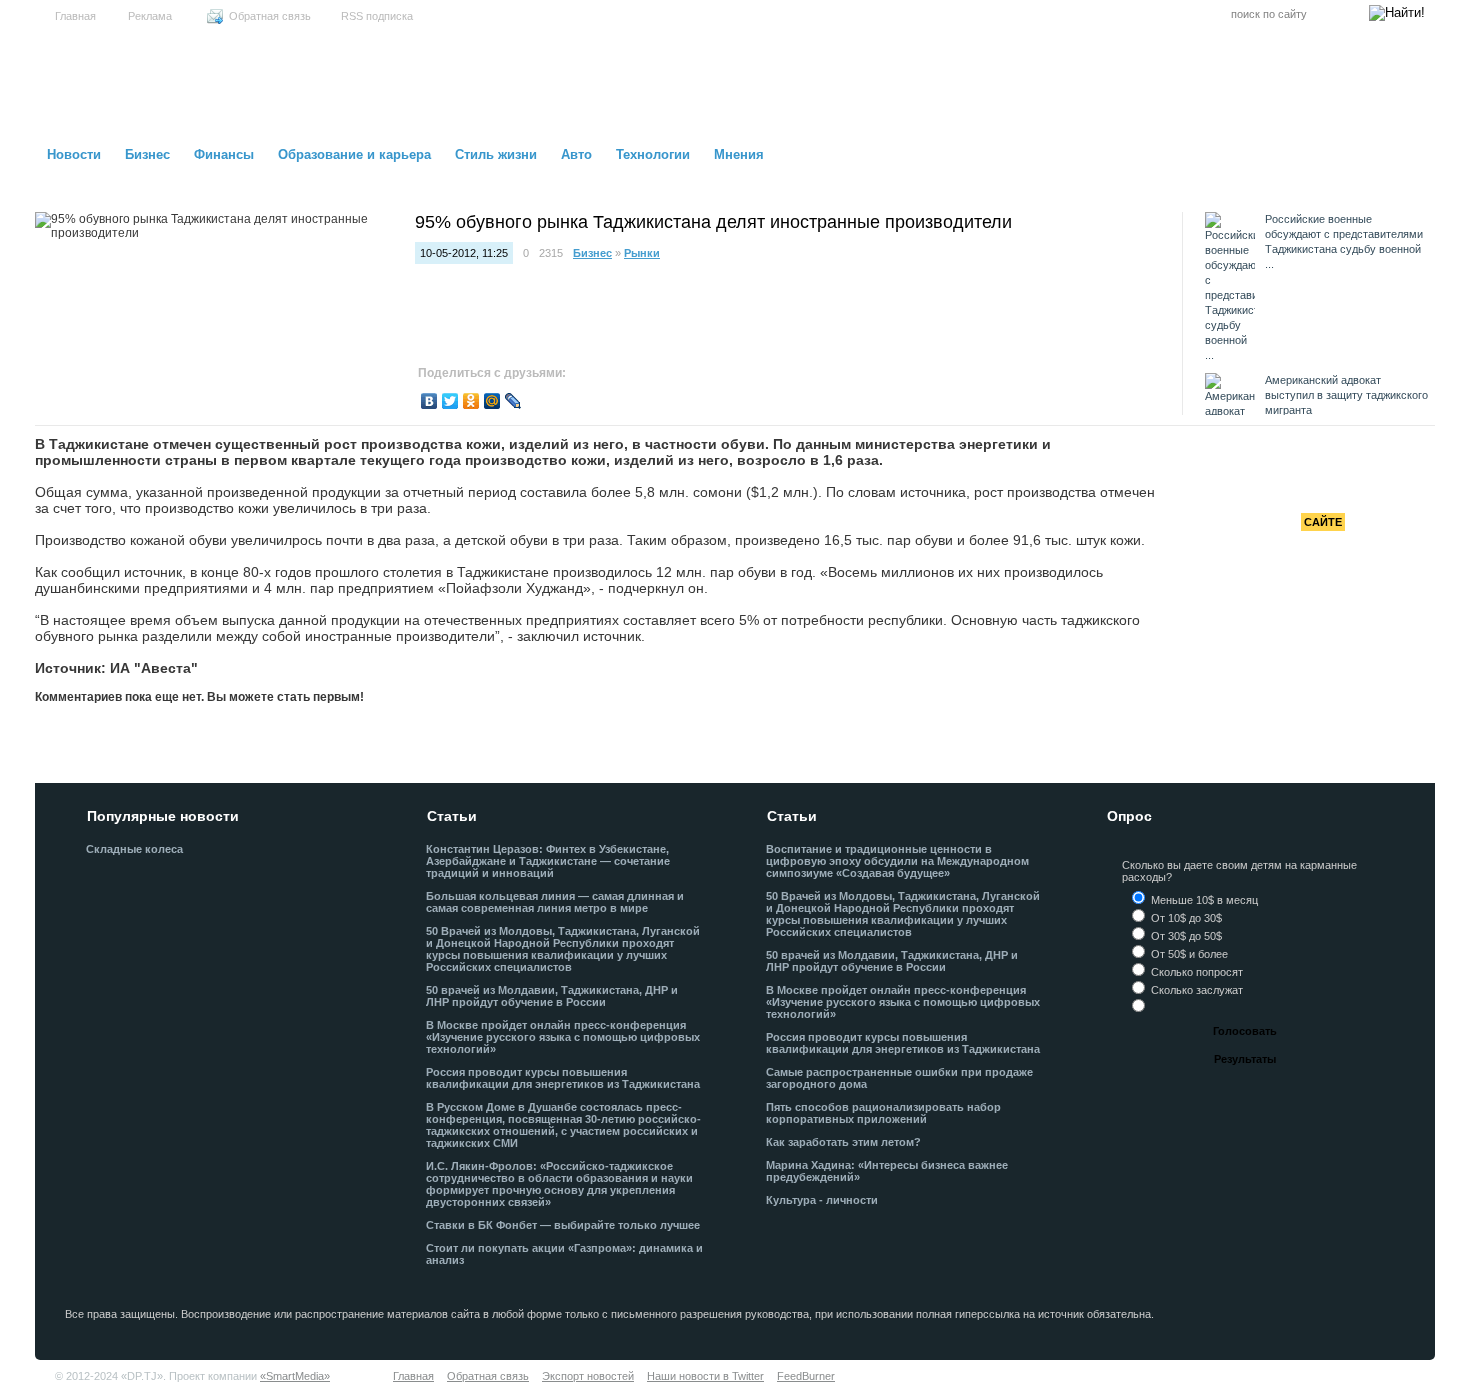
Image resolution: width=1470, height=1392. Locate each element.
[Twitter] (450, 401)
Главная (75, 16)
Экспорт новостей (588, 1376)
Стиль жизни (496, 154)
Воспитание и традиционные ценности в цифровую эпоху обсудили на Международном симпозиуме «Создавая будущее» (897, 861)
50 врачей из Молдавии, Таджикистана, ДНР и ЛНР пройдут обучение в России (552, 996)
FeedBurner (806, 1376)
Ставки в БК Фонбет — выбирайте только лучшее (563, 1225)
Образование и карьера (354, 154)
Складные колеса (134, 849)
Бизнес (147, 154)
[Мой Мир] (492, 401)
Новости (74, 154)
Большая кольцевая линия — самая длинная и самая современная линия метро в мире (555, 902)
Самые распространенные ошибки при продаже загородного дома (899, 1078)
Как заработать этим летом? (843, 1142)
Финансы (224, 154)
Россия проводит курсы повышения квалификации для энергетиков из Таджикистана (563, 1078)
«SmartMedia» (295, 1376)
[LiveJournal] (513, 401)
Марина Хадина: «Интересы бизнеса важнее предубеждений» (887, 1171)
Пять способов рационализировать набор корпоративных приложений (883, 1113)
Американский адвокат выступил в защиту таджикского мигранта (1346, 395)
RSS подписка (377, 16)
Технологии (653, 154)
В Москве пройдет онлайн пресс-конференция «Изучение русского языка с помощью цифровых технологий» (563, 1037)
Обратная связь (270, 16)
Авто (576, 154)
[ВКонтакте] (429, 401)
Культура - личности (822, 1200)
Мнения (739, 154)
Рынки (642, 253)
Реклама (150, 16)
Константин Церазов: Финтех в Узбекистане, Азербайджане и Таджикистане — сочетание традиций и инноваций (548, 861)
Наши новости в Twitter (705, 1376)
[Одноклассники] (471, 401)
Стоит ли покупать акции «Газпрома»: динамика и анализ (564, 1254)
